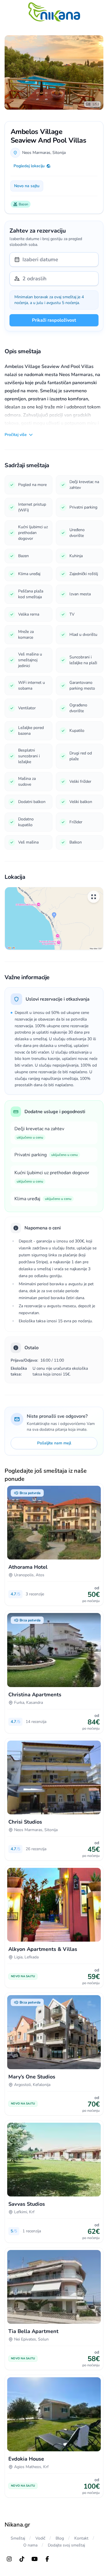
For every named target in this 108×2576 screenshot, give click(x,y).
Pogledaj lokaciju (29, 166)
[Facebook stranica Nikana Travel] (47, 2559)
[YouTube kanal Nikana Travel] (35, 2559)
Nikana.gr (17, 2525)
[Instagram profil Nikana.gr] (9, 2559)
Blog (60, 2538)
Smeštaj (18, 2538)
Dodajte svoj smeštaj (66, 2545)
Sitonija (59, 153)
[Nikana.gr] (54, 12)
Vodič (40, 2538)
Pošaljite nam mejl (54, 1443)
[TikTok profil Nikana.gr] (22, 2559)
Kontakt (81, 2538)
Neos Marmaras (36, 153)
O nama (30, 2545)
